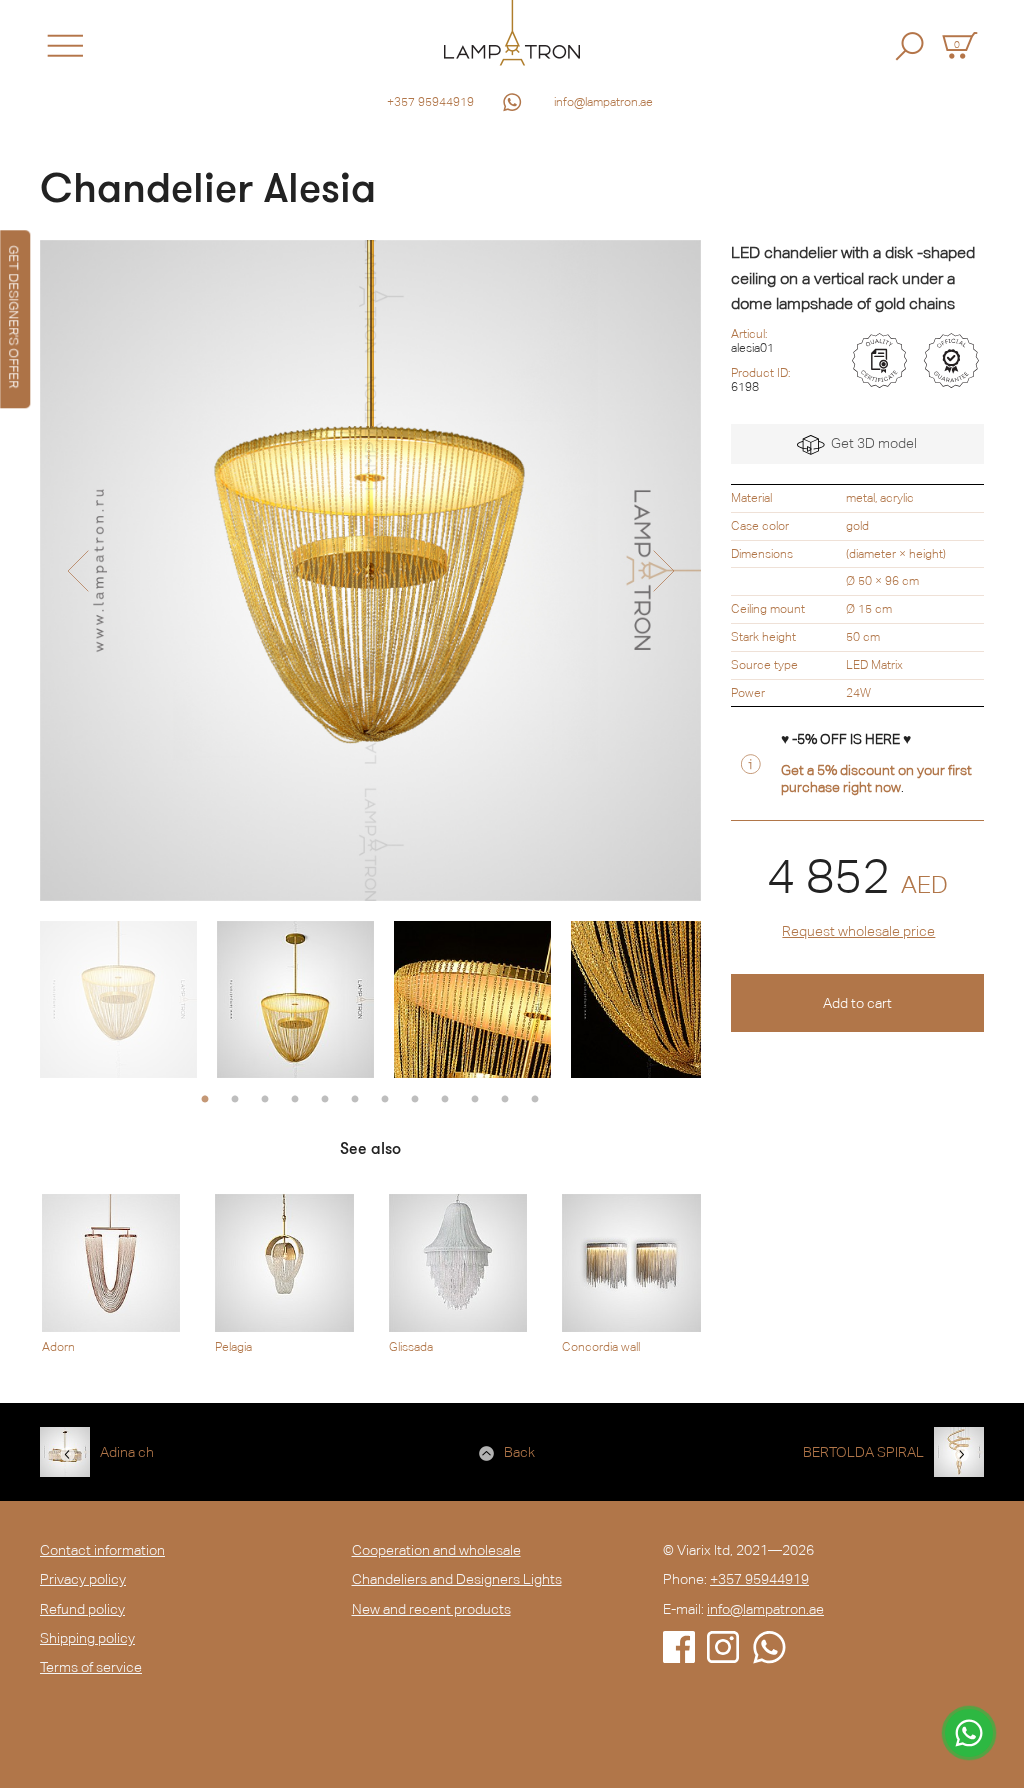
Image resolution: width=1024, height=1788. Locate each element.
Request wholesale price (858, 931)
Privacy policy (83, 1579)
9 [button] (445, 1100)
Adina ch (127, 1452)
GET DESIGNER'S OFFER (13, 316)
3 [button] (265, 1100)
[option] (370, 570)
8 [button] (415, 1100)
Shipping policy (87, 1638)
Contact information (102, 1550)
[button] (77, 571)
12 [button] (535, 1100)
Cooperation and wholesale (436, 1550)
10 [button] (475, 1100)
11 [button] (505, 1100)
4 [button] (295, 1100)
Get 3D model (871, 443)
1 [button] (205, 1100)
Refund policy (82, 1609)
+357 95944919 (430, 102)
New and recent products (431, 1609)
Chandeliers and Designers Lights (457, 1579)
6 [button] (355, 1100)
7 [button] (385, 1100)
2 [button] (235, 1100)
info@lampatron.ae (603, 102)
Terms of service (91, 1667)
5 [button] (325, 1100)
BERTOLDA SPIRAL (863, 1452)
